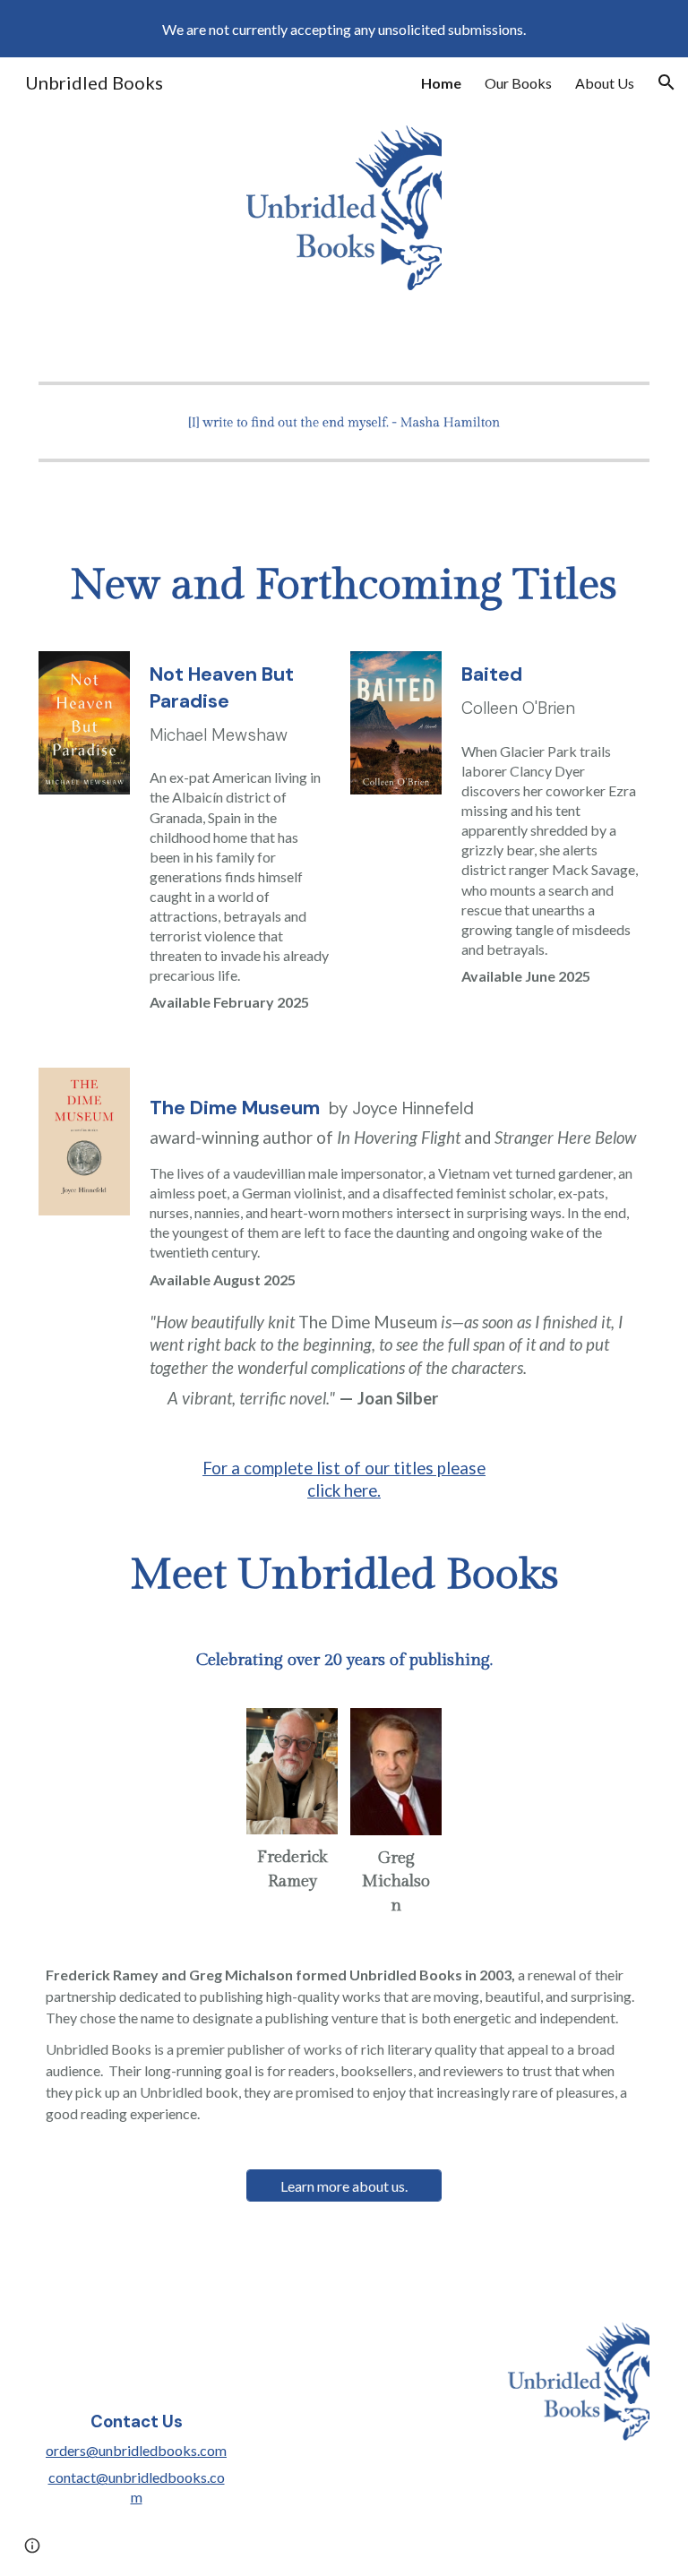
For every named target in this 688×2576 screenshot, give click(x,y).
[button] (666, 82)
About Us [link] (605, 83)
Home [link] (441, 83)
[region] (344, 29)
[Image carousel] (344, 422)
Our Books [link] (518, 83)
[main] (344, 586)
